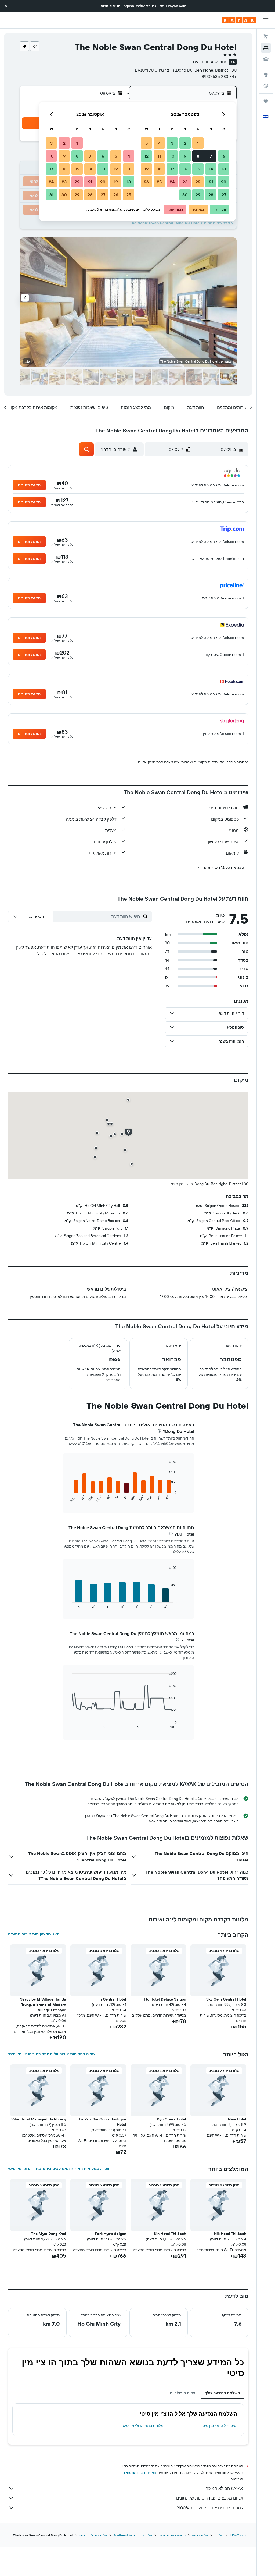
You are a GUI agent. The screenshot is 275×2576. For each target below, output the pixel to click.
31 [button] (51, 195)
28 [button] (211, 195)
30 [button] (185, 195)
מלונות (219, 2535)
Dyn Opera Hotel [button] (171, 2119)
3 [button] (172, 143)
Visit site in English (117, 6)
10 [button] (172, 156)
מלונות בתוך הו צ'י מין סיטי (143, 2426)
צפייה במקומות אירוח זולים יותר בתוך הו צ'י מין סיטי (52, 2054)
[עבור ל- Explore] (266, 74)
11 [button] (159, 156)
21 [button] (211, 182)
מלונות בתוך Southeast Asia (133, 2535)
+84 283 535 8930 (219, 76)
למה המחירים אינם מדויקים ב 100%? (210, 2508)
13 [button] (224, 169)
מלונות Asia (200, 2535)
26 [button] (146, 182)
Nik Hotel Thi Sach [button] (230, 2234)
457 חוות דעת (205, 62)
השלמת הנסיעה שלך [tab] (222, 2393)
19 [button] (146, 169)
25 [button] (159, 182)
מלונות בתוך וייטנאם (172, 2535)
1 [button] (198, 143)
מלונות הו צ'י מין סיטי (93, 2535)
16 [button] (185, 169)
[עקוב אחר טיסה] (266, 86)
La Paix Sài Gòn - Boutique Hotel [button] (103, 2122)
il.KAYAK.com (239, 2535)
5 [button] (146, 143)
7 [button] (211, 156)
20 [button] (224, 182)
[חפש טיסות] (266, 37)
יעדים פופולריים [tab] (183, 2393)
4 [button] (159, 143)
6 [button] (224, 156)
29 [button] (198, 195)
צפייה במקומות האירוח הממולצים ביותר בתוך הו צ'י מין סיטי (59, 2169)
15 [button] (198, 169)
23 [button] (185, 182)
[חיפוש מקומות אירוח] (266, 48)
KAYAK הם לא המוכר (225, 2488)
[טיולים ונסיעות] (266, 101)
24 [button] (172, 182)
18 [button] (159, 169)
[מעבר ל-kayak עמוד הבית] (239, 20)
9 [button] (185, 156)
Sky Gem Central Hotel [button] (226, 1999)
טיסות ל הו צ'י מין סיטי (219, 2426)
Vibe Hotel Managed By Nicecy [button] (39, 2119)
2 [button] (185, 143)
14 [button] (211, 169)
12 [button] (146, 156)
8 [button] (198, 156)
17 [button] (172, 169)
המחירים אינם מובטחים (140, 2473)
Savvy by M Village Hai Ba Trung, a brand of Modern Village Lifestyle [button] (43, 2005)
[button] (6, 6)
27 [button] (224, 195)
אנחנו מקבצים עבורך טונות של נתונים (210, 2498)
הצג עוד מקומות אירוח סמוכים (34, 1934)
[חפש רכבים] (266, 59)
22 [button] (198, 182)
